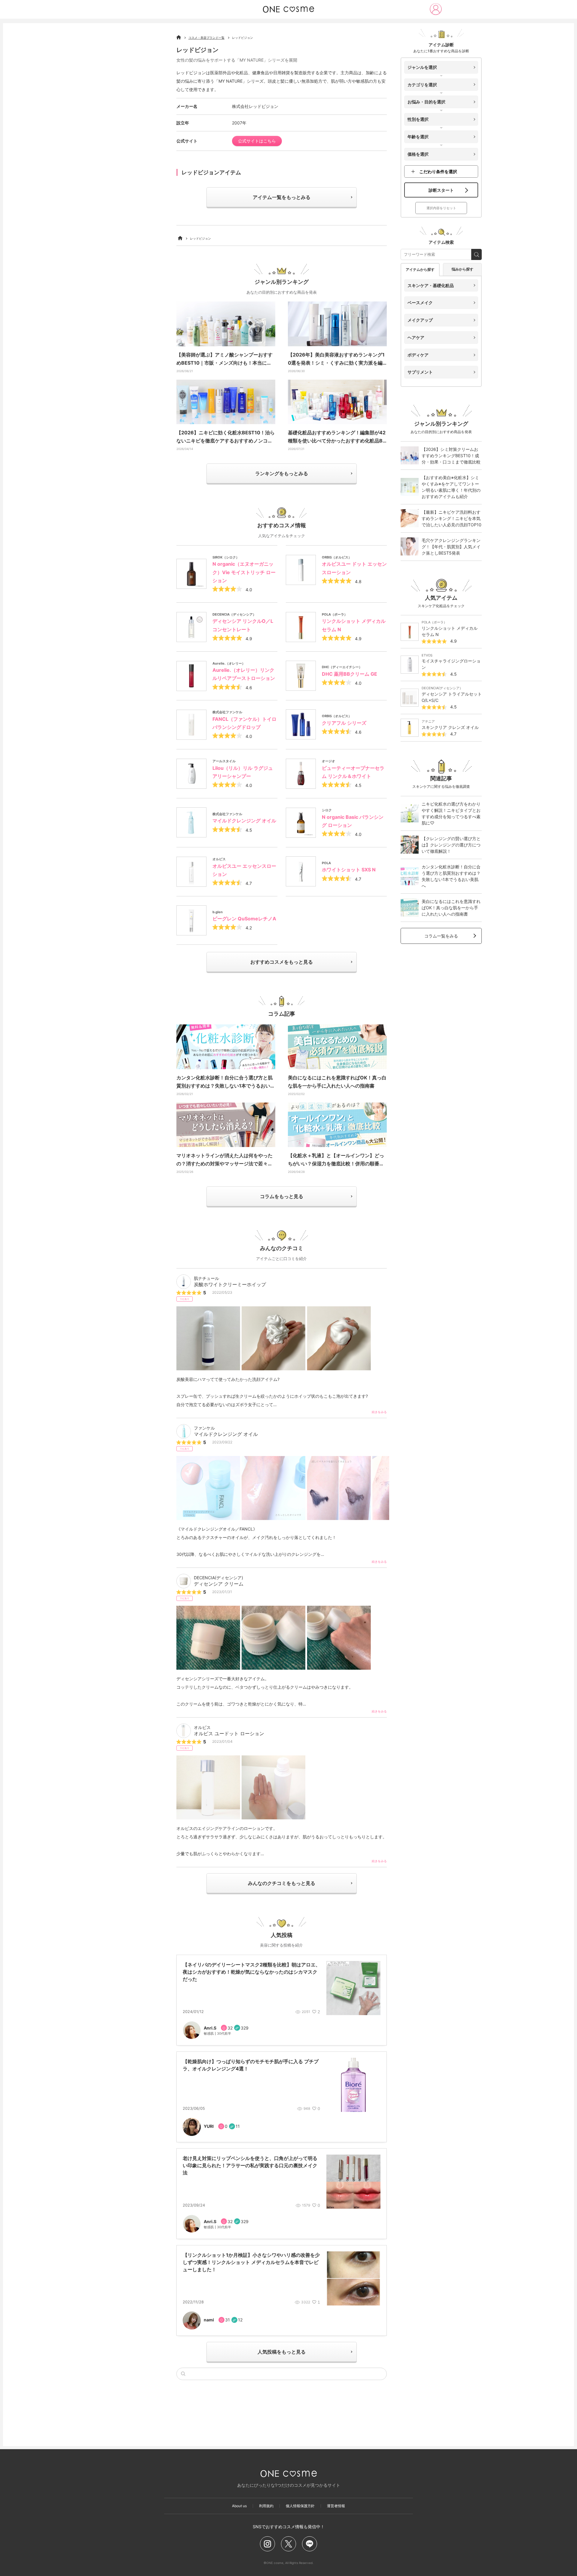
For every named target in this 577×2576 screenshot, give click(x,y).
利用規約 (266, 2506)
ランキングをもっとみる (282, 473)
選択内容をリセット (441, 208)
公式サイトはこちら (257, 141)
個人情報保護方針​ (300, 2506)
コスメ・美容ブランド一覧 (206, 38)
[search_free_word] (476, 254)
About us (239, 2506)
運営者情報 (336, 2506)
